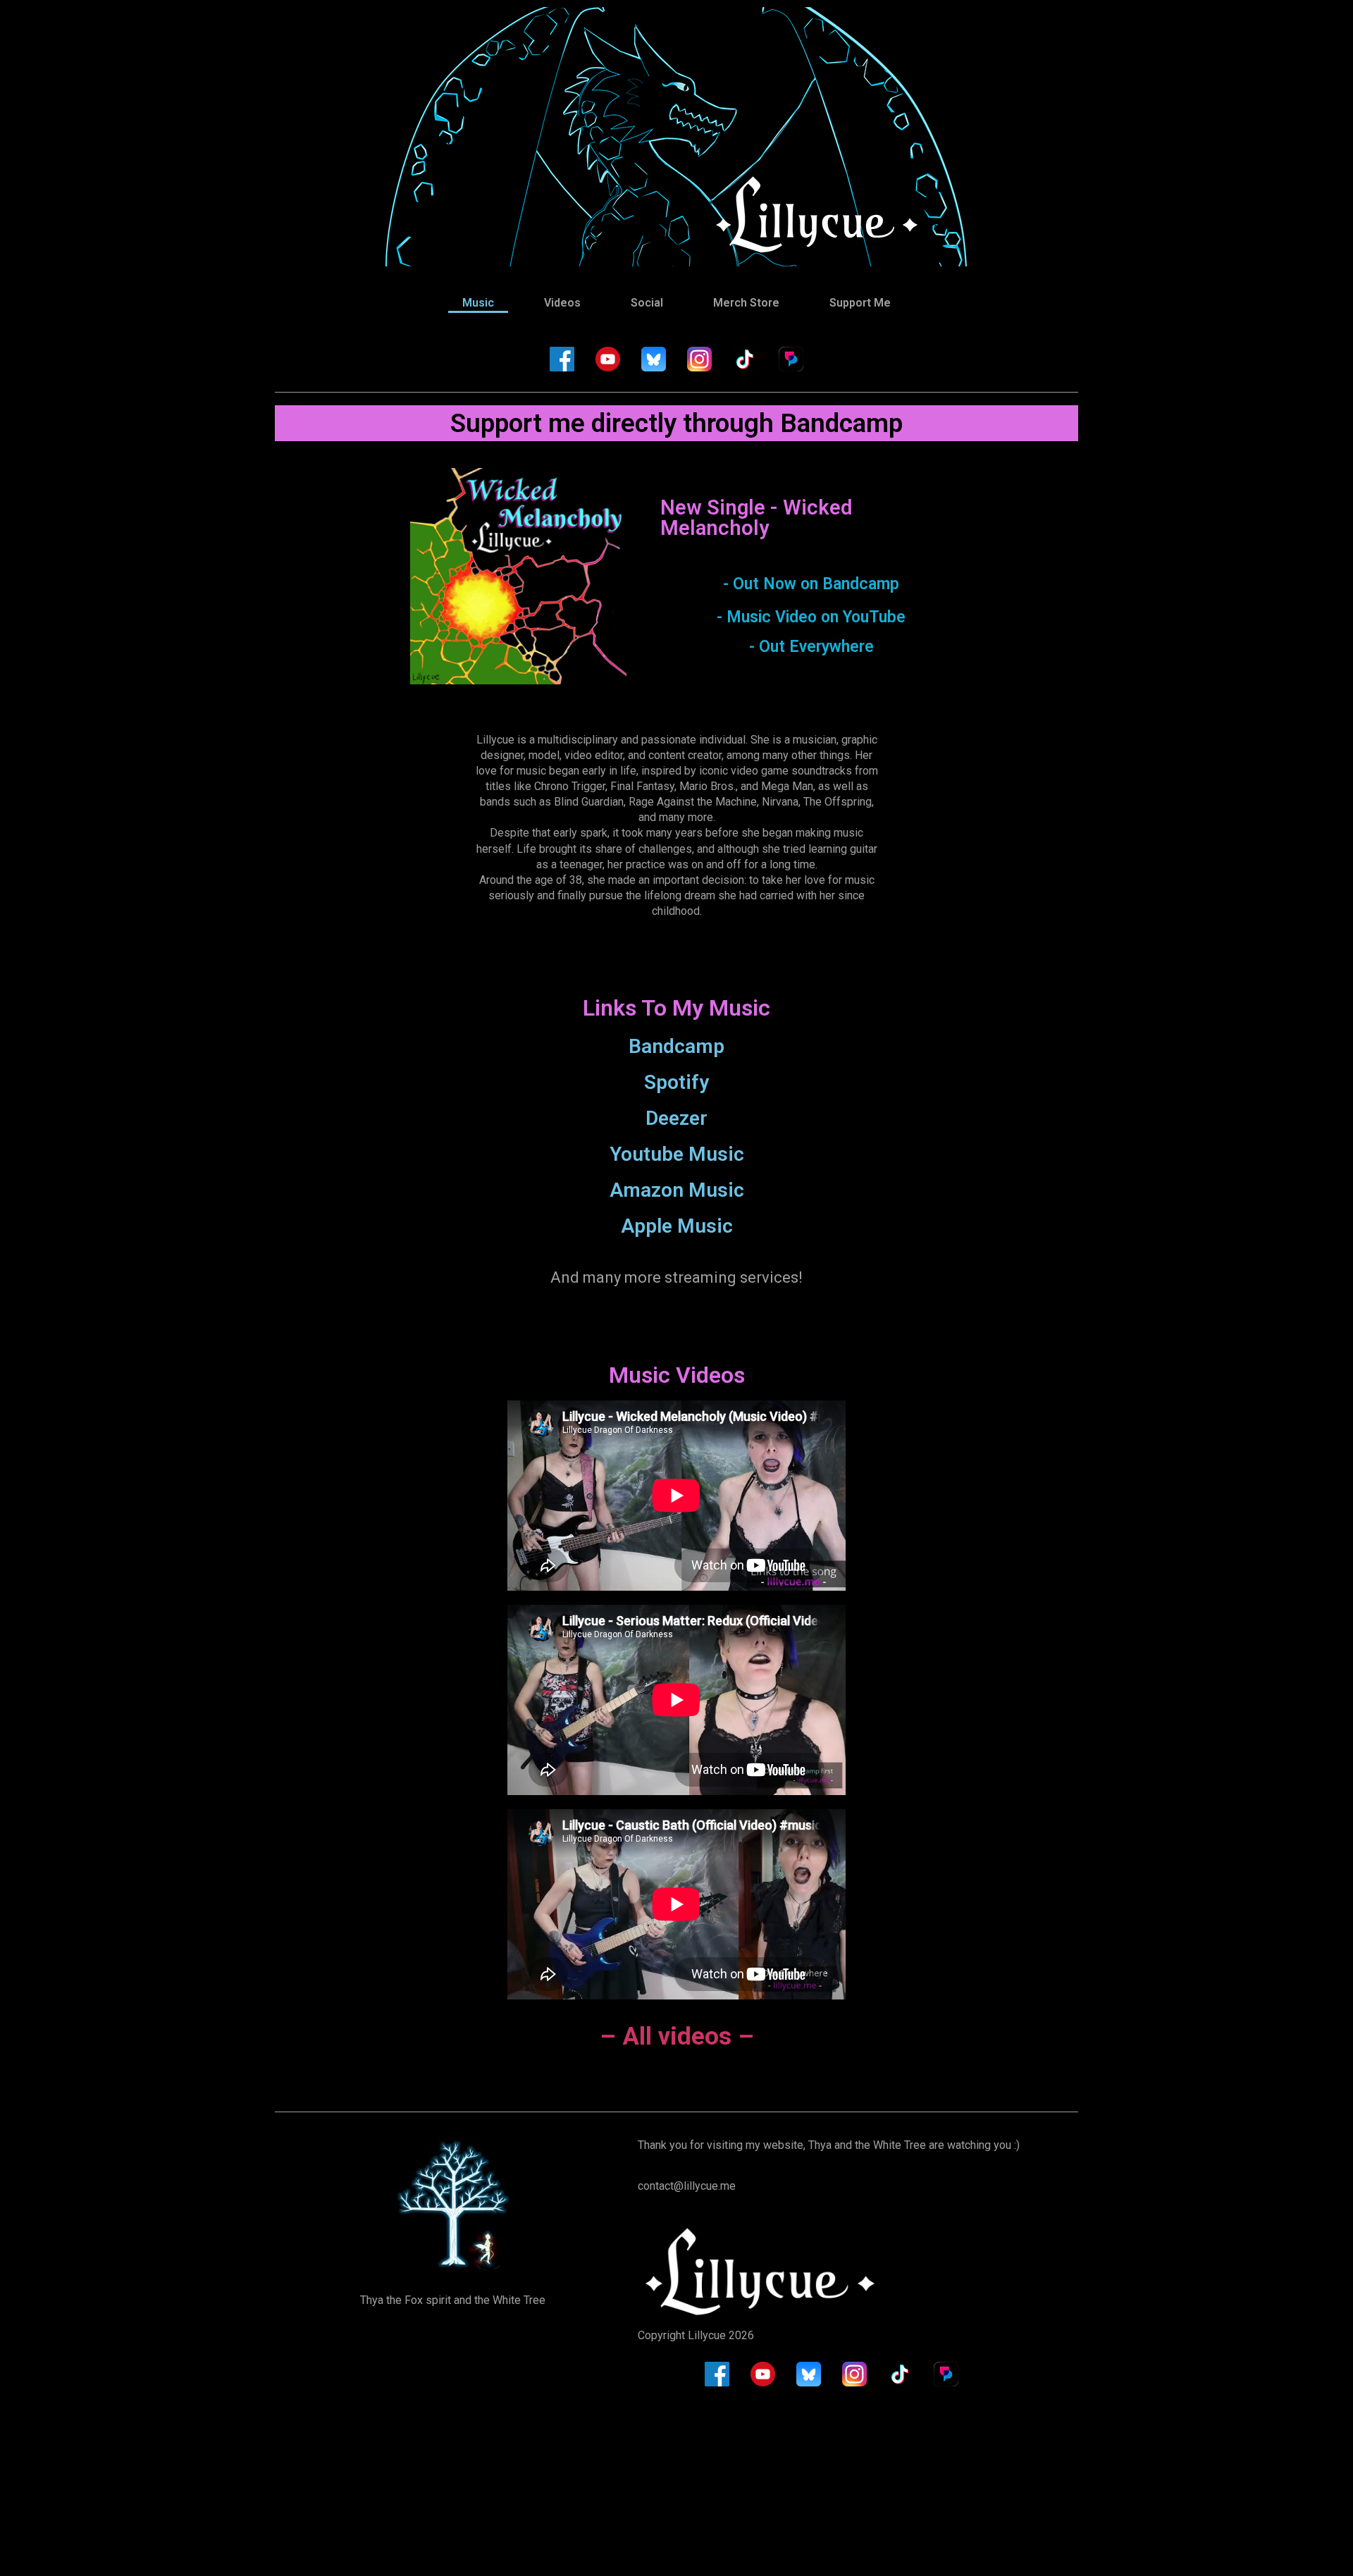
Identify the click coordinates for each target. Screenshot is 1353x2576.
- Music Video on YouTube (811, 617)
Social (647, 303)
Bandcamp (676, 1046)
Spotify (676, 1082)
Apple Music (677, 1226)
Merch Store (746, 303)
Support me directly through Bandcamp (676, 423)
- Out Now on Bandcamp (811, 584)
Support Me (860, 303)
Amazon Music (677, 1190)
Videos (562, 303)
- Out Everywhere (811, 647)
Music (478, 303)
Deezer (676, 1118)
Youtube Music (677, 1154)
